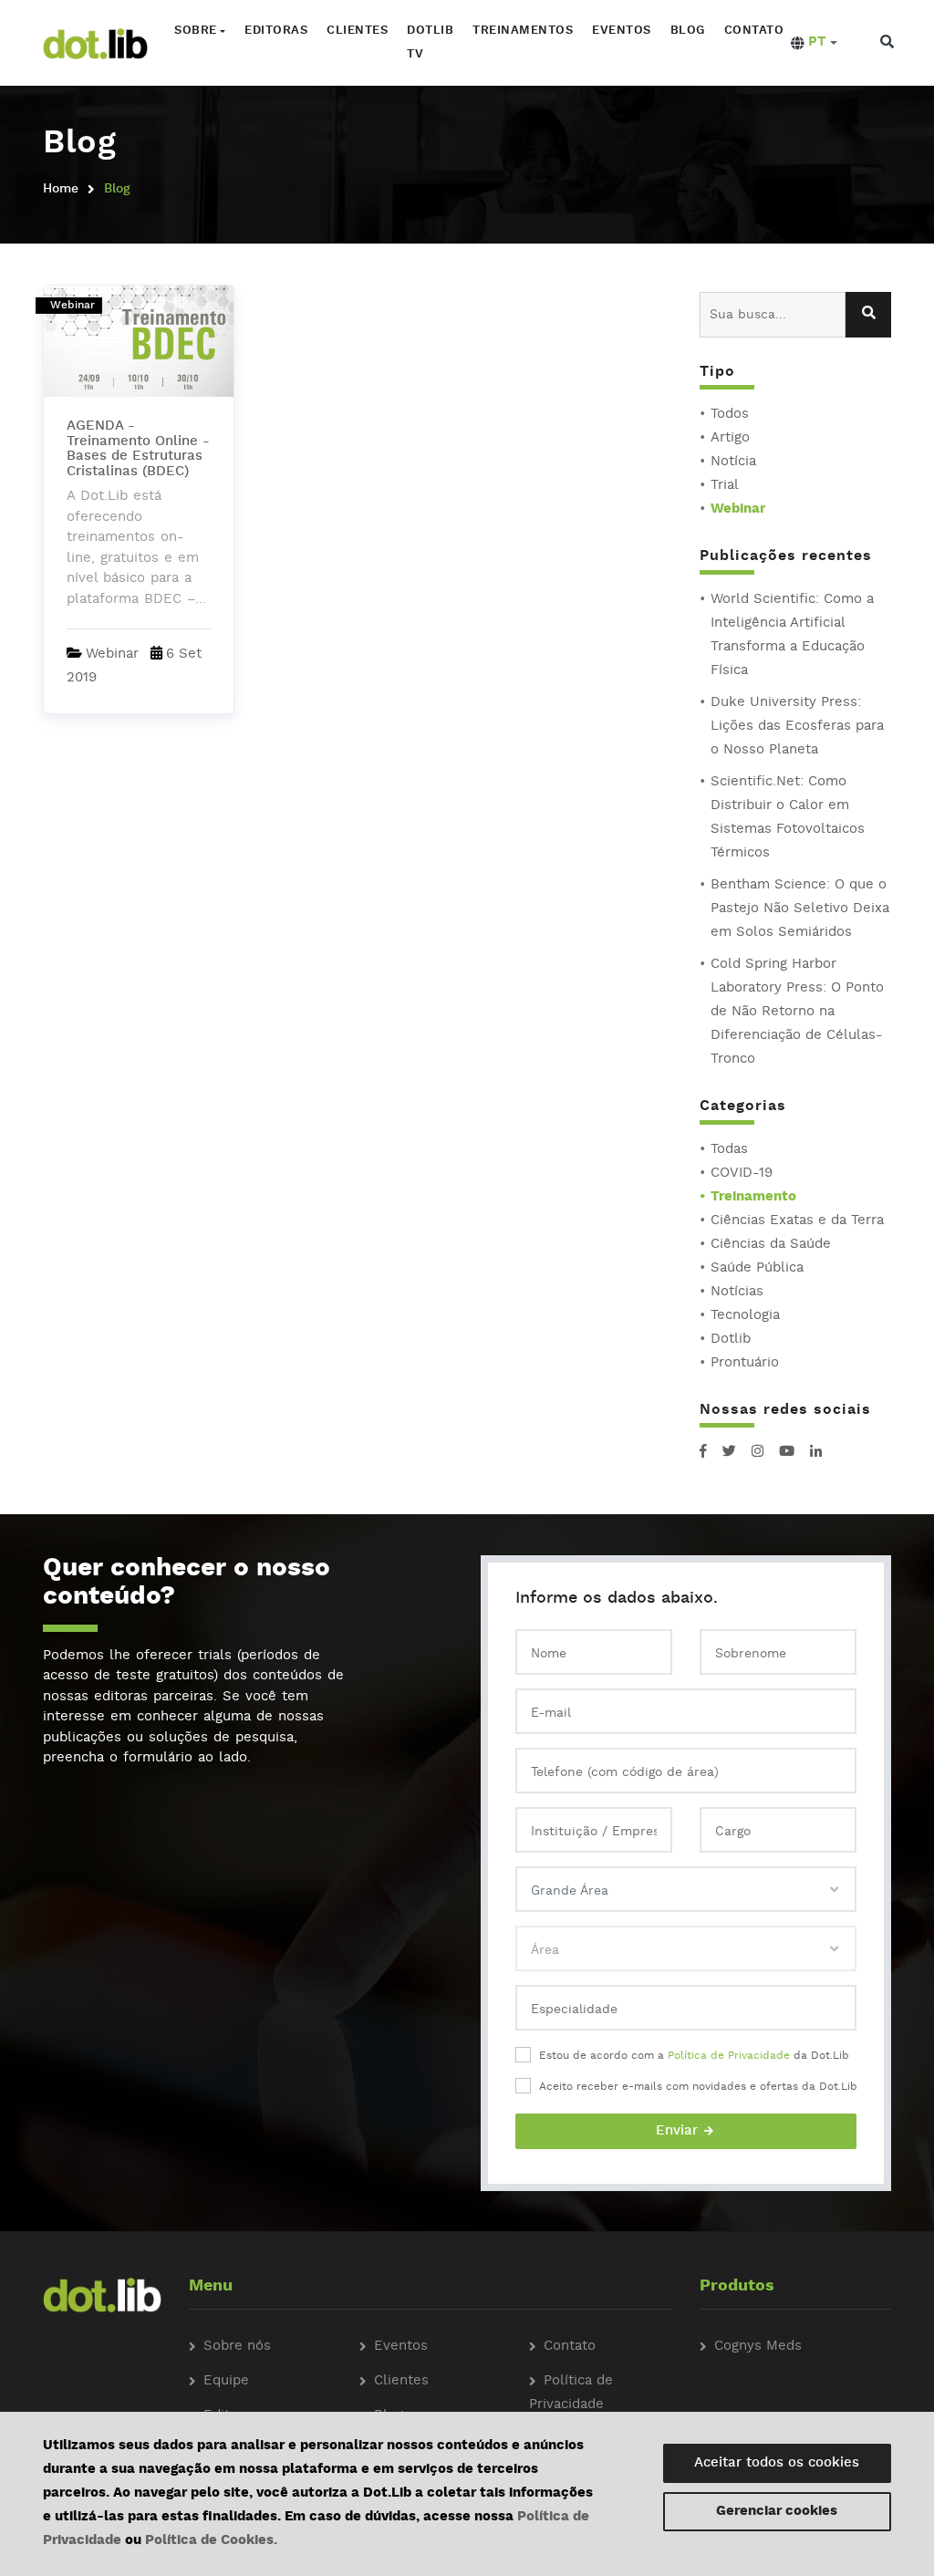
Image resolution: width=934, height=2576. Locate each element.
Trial (725, 486)
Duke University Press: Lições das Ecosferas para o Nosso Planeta (797, 727)
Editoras (276, 31)
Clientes (357, 31)
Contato (754, 31)
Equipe (226, 2381)
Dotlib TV (430, 42)
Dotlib (731, 1340)
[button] (814, 43)
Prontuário (745, 1363)
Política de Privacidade (729, 2056)
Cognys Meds (758, 2347)
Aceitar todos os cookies (777, 2463)
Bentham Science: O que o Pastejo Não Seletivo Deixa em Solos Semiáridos (800, 909)
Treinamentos (523, 31)
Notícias (737, 1292)
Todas (729, 1150)
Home (61, 189)
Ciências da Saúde (771, 1245)
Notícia (733, 462)
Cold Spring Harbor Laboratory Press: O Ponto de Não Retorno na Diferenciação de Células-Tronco (797, 1012)
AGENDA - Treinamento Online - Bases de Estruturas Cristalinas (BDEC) (138, 449)
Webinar (738, 509)
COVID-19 (742, 1174)
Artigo (730, 438)
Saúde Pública (757, 1268)
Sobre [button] (196, 31)
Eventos (622, 31)
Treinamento (753, 1197)
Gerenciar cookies (777, 2512)
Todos (730, 415)
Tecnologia (745, 1316)
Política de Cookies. (211, 2541)
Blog (688, 31)
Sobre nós (237, 2347)
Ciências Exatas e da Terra (797, 1221)
